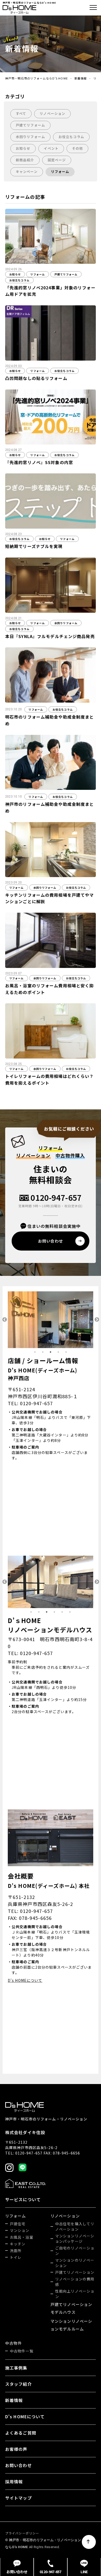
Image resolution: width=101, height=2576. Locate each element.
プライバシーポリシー (22, 2533)
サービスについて (23, 2199)
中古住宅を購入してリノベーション (75, 2226)
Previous (4, 1320)
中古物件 (13, 2343)
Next (97, 1320)
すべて (21, 113)
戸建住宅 (18, 2224)
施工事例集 (16, 2368)
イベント (51, 148)
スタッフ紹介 (19, 2384)
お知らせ (23, 148)
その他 (77, 148)
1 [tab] (35, 1352)
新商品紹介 (25, 160)
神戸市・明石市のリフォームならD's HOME (37, 78)
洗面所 (16, 2251)
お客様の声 (16, 2449)
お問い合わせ (19, 2465)
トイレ (16, 2257)
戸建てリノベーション (75, 2272)
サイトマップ (19, 2498)
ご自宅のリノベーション (75, 2251)
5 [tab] (66, 1352)
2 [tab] (43, 1352)
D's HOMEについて (25, 1980)
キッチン (18, 2244)
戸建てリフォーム (30, 125)
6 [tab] (70, 1612)
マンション (20, 2230)
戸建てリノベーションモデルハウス (71, 2308)
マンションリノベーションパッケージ (75, 2239)
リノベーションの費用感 (75, 2282)
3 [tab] (51, 1352)
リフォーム (60, 172)
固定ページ (57, 160)
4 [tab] (58, 1352)
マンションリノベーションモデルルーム (71, 2325)
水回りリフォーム (30, 137)
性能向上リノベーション (75, 2294)
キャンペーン (27, 172)
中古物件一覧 (22, 2351)
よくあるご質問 (21, 2433)
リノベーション (52, 113)
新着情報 (81, 78)
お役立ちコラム (71, 137)
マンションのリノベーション (75, 2263)
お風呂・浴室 (22, 2237)
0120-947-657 (56, 1198)
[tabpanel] (51, 1320)
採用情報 (14, 2482)
